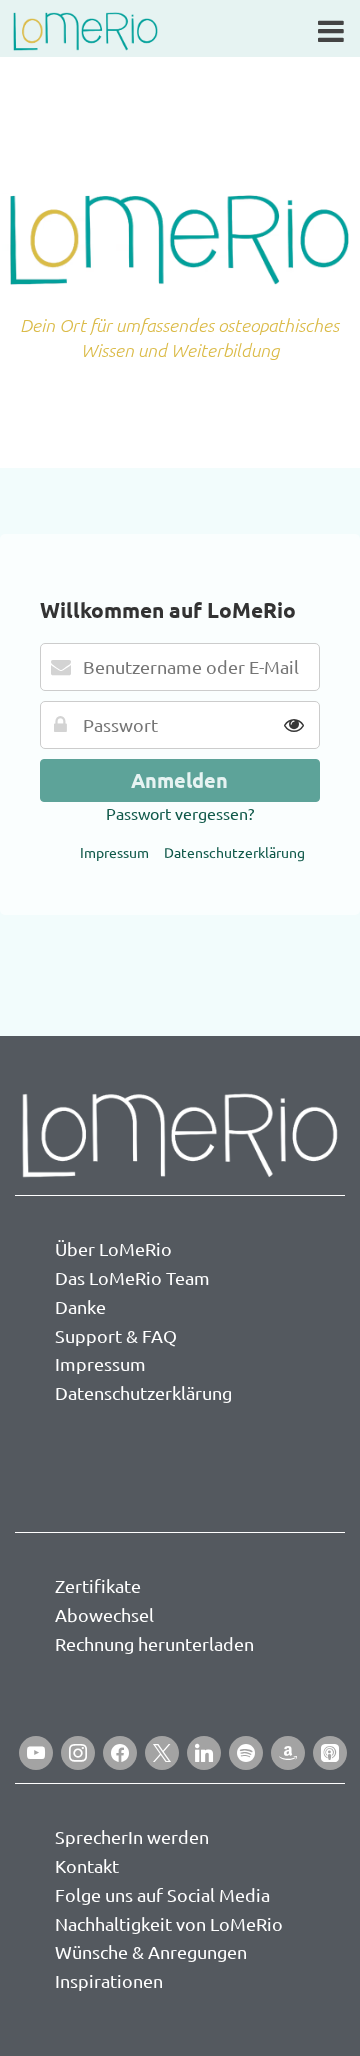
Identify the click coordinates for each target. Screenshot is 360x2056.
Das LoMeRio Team (132, 1277)
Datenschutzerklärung (234, 852)
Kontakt (87, 1865)
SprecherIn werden (132, 1836)
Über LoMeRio (113, 1248)
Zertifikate (98, 1585)
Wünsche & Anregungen (151, 1951)
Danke (80, 1306)
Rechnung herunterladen (154, 1643)
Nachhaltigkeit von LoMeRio (169, 1923)
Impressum (114, 852)
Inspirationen (109, 1980)
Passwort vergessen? (180, 813)
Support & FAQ (116, 1335)
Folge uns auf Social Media (162, 1894)
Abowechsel (104, 1614)
